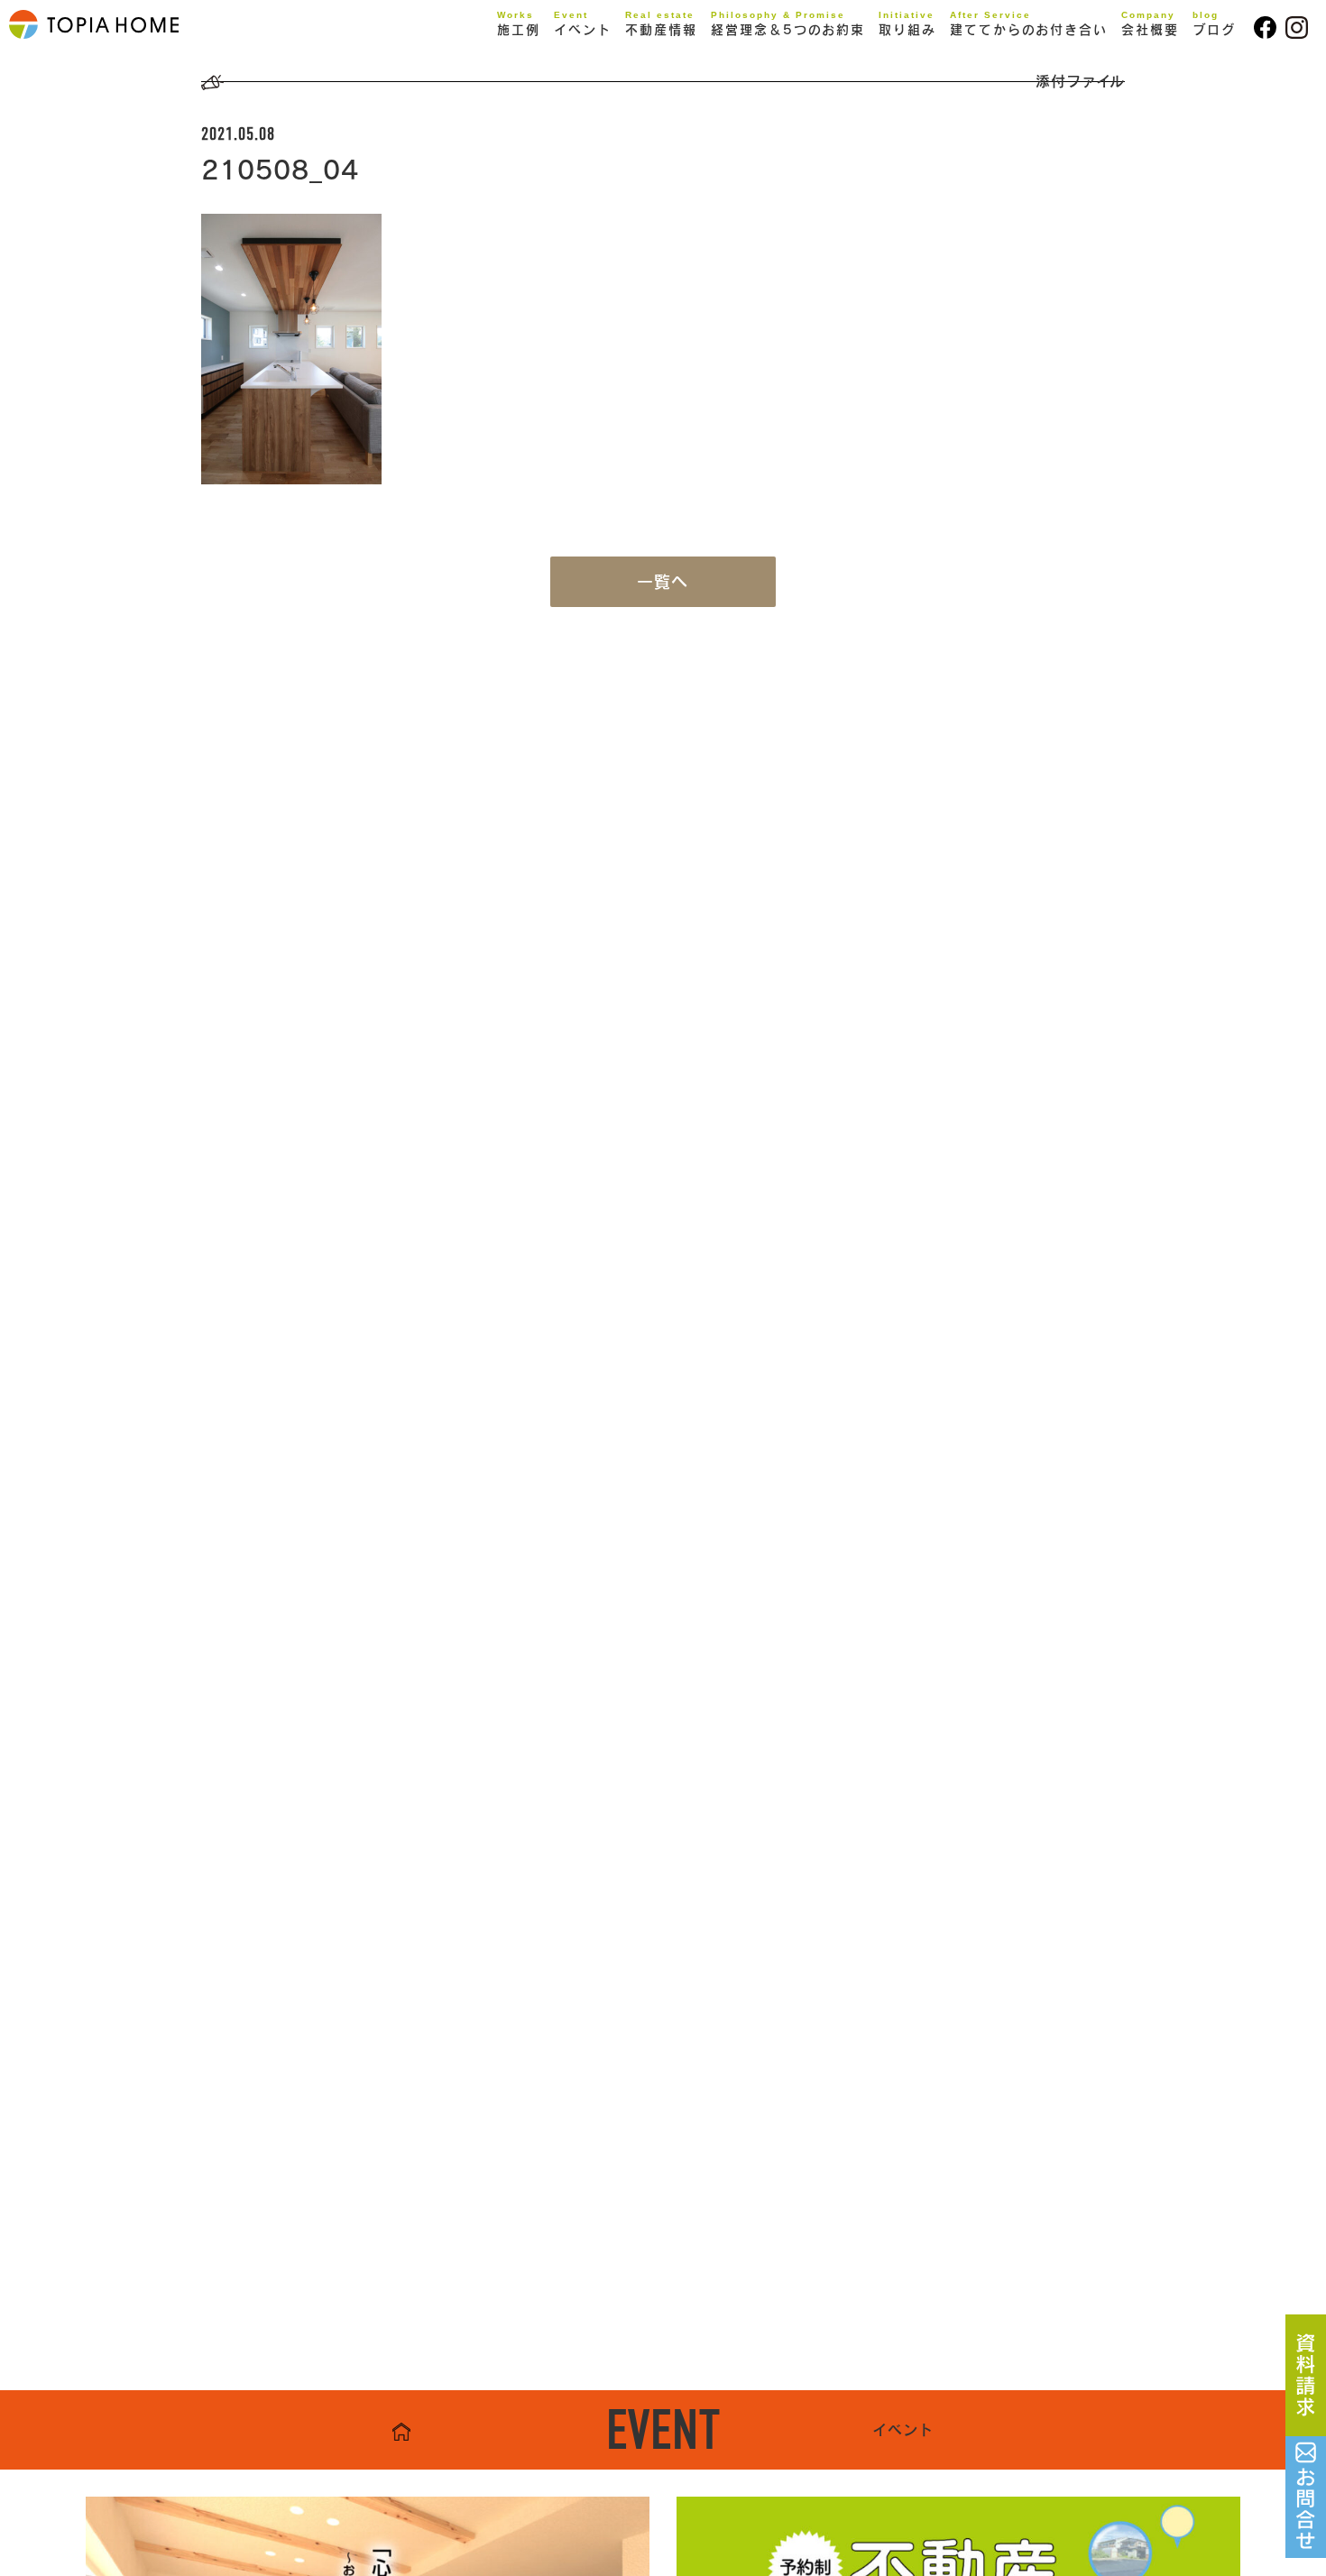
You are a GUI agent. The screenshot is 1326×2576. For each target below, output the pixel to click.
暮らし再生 (551, 87)
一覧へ (663, 582)
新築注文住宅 (558, 60)
